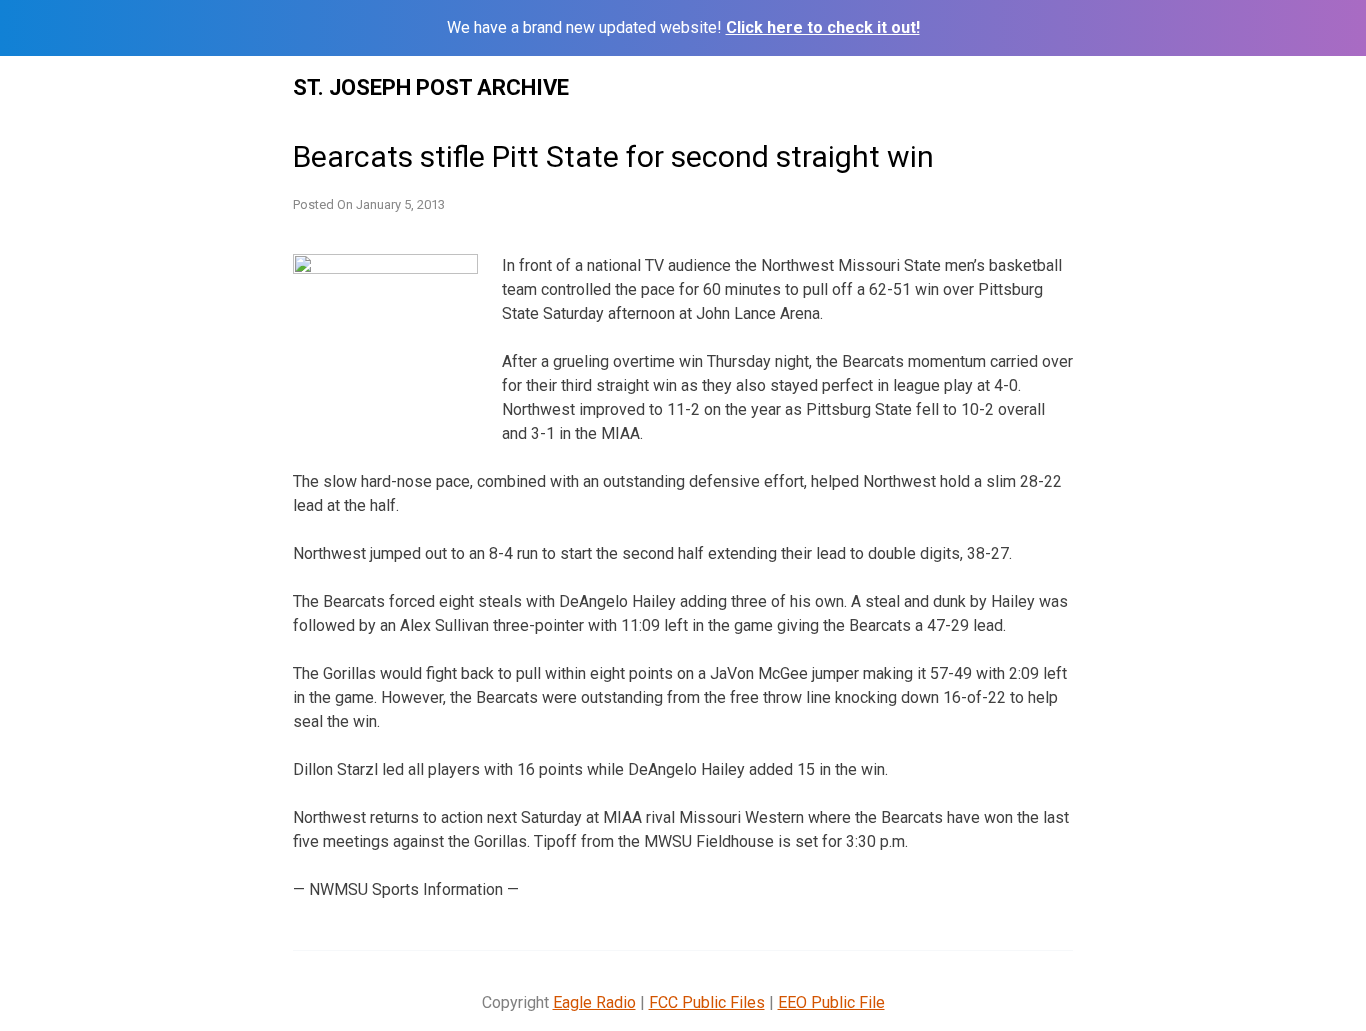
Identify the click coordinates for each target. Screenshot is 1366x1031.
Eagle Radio (594, 1002)
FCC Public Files (707, 1002)
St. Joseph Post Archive (431, 87)
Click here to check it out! (823, 27)
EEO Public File (831, 1002)
